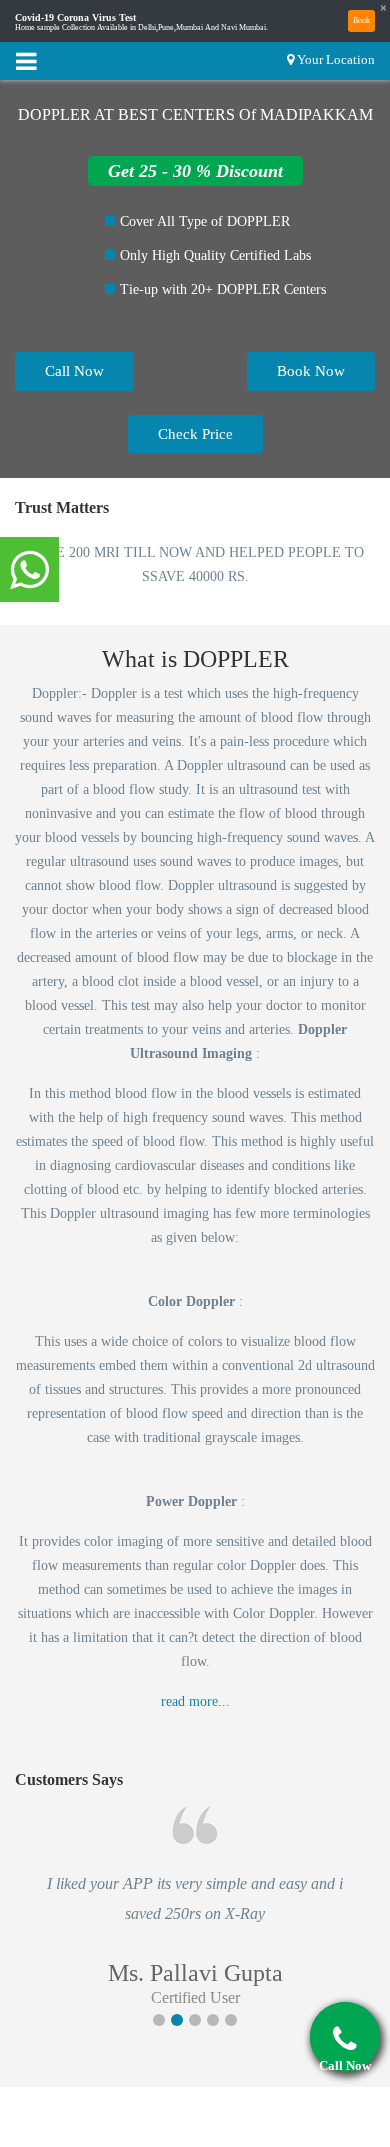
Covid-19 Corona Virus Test (75, 18)
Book (361, 20)
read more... (195, 1701)
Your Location (336, 59)
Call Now (74, 371)
